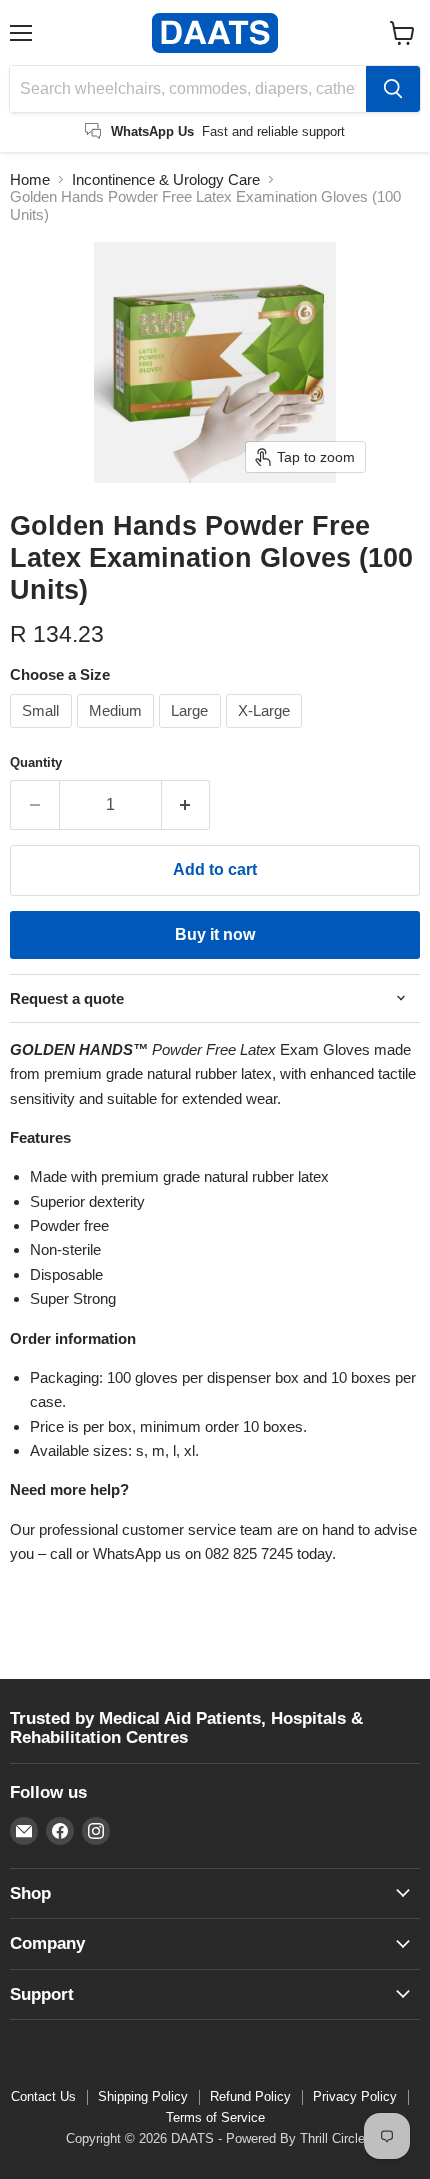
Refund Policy (250, 2096)
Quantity (36, 762)
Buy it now (215, 934)
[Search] (393, 89)
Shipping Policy (143, 2096)
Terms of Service (215, 2117)
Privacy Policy (355, 2096)
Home (30, 179)
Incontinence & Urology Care (166, 179)
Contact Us (43, 2096)
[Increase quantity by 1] (186, 805)
